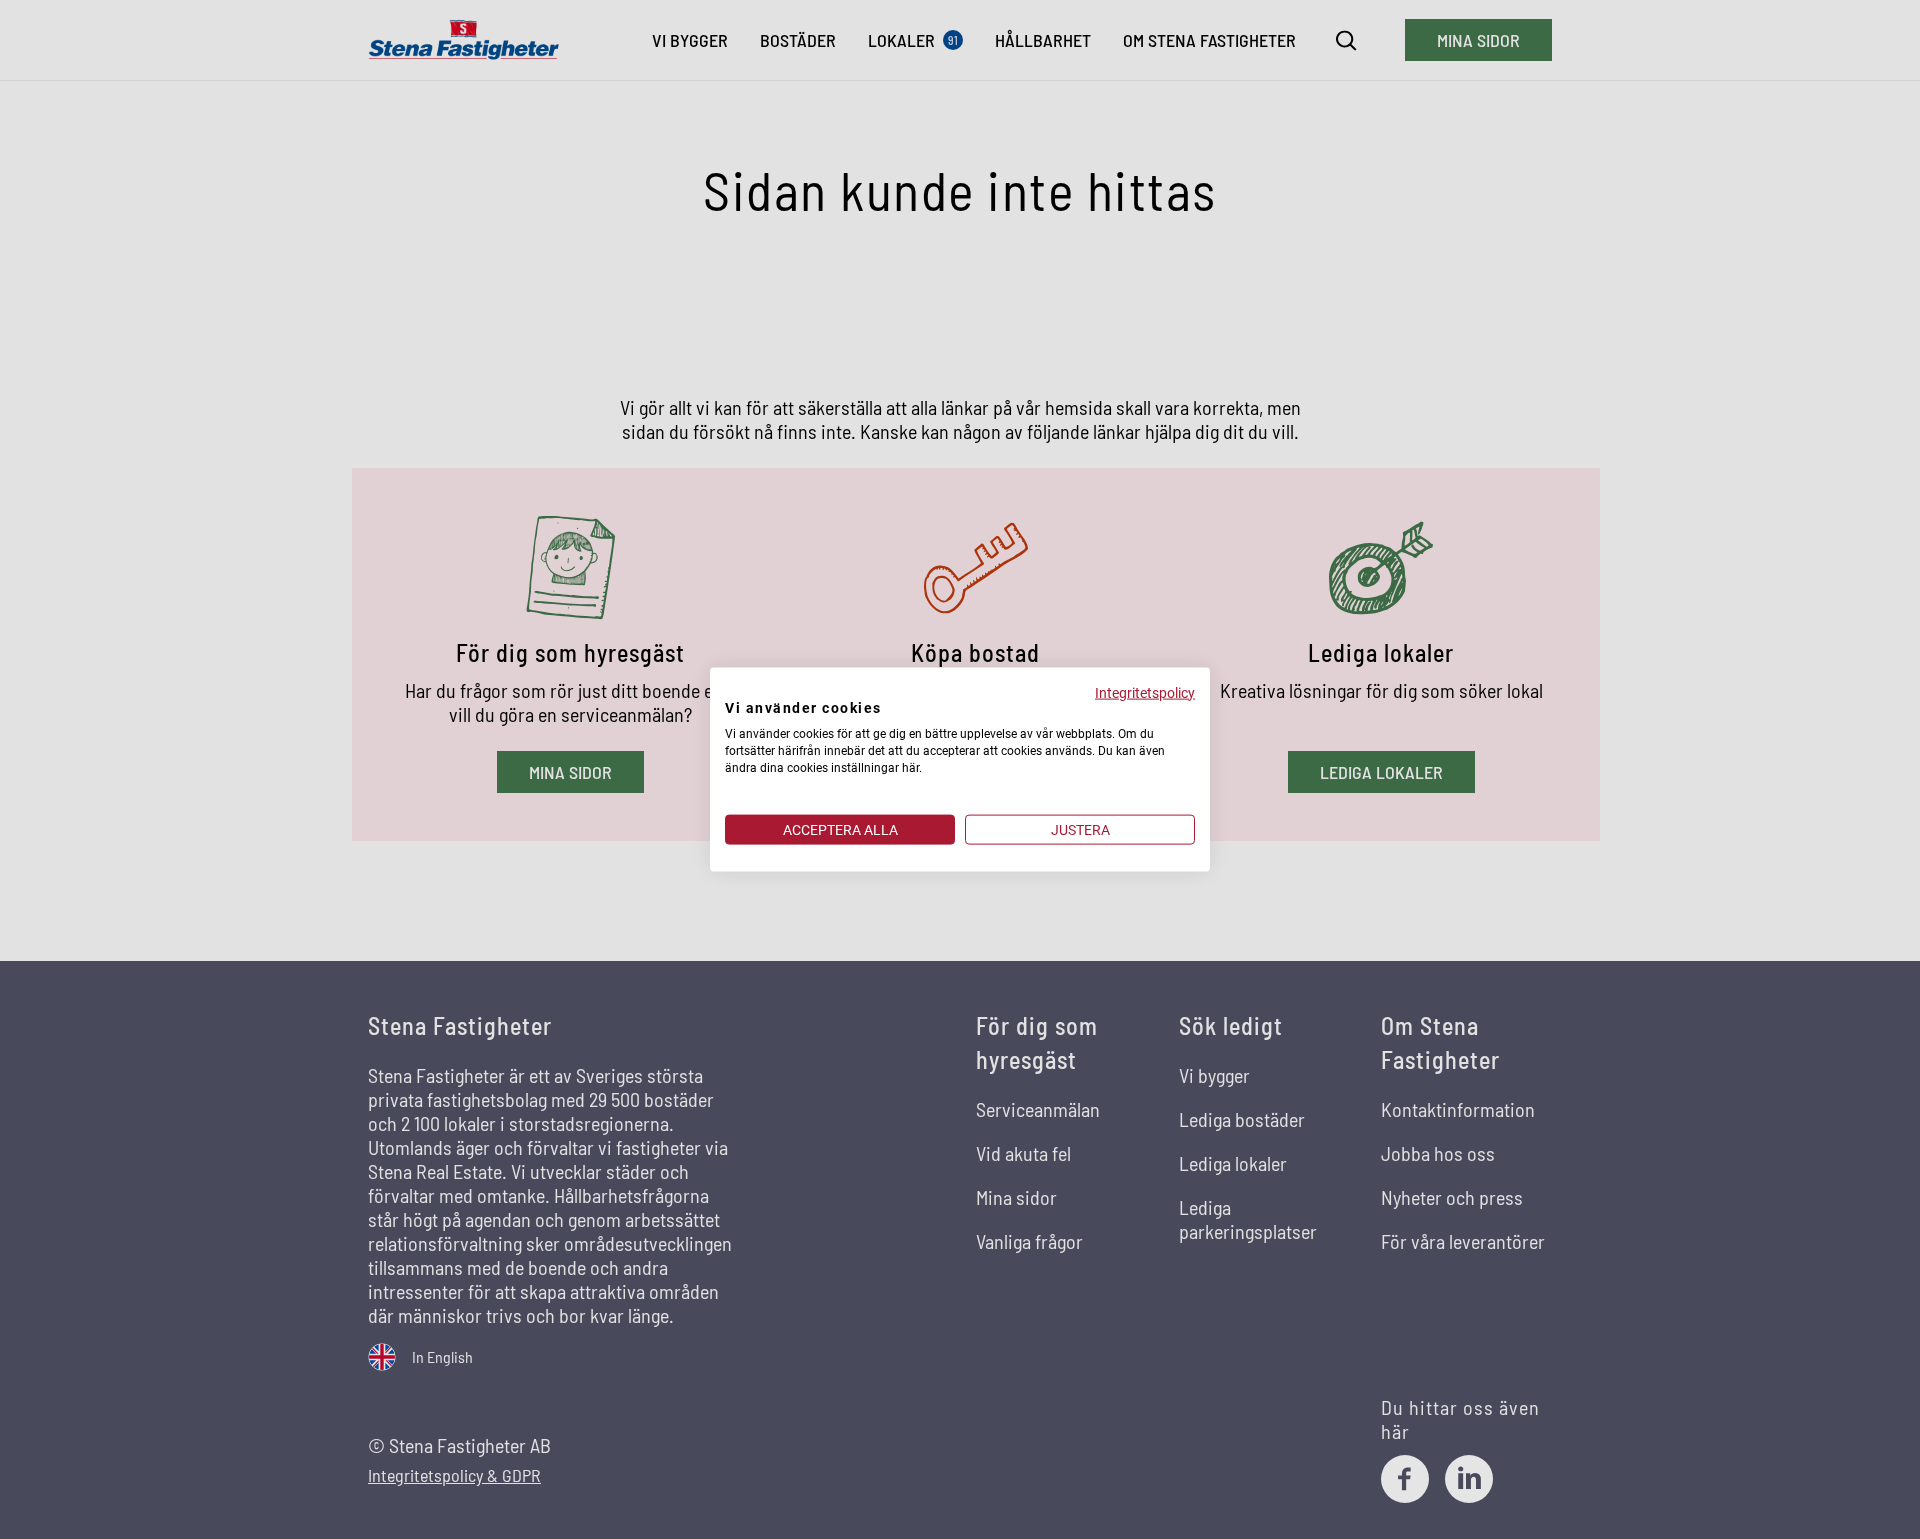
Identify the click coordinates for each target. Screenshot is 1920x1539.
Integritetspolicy (1145, 692)
